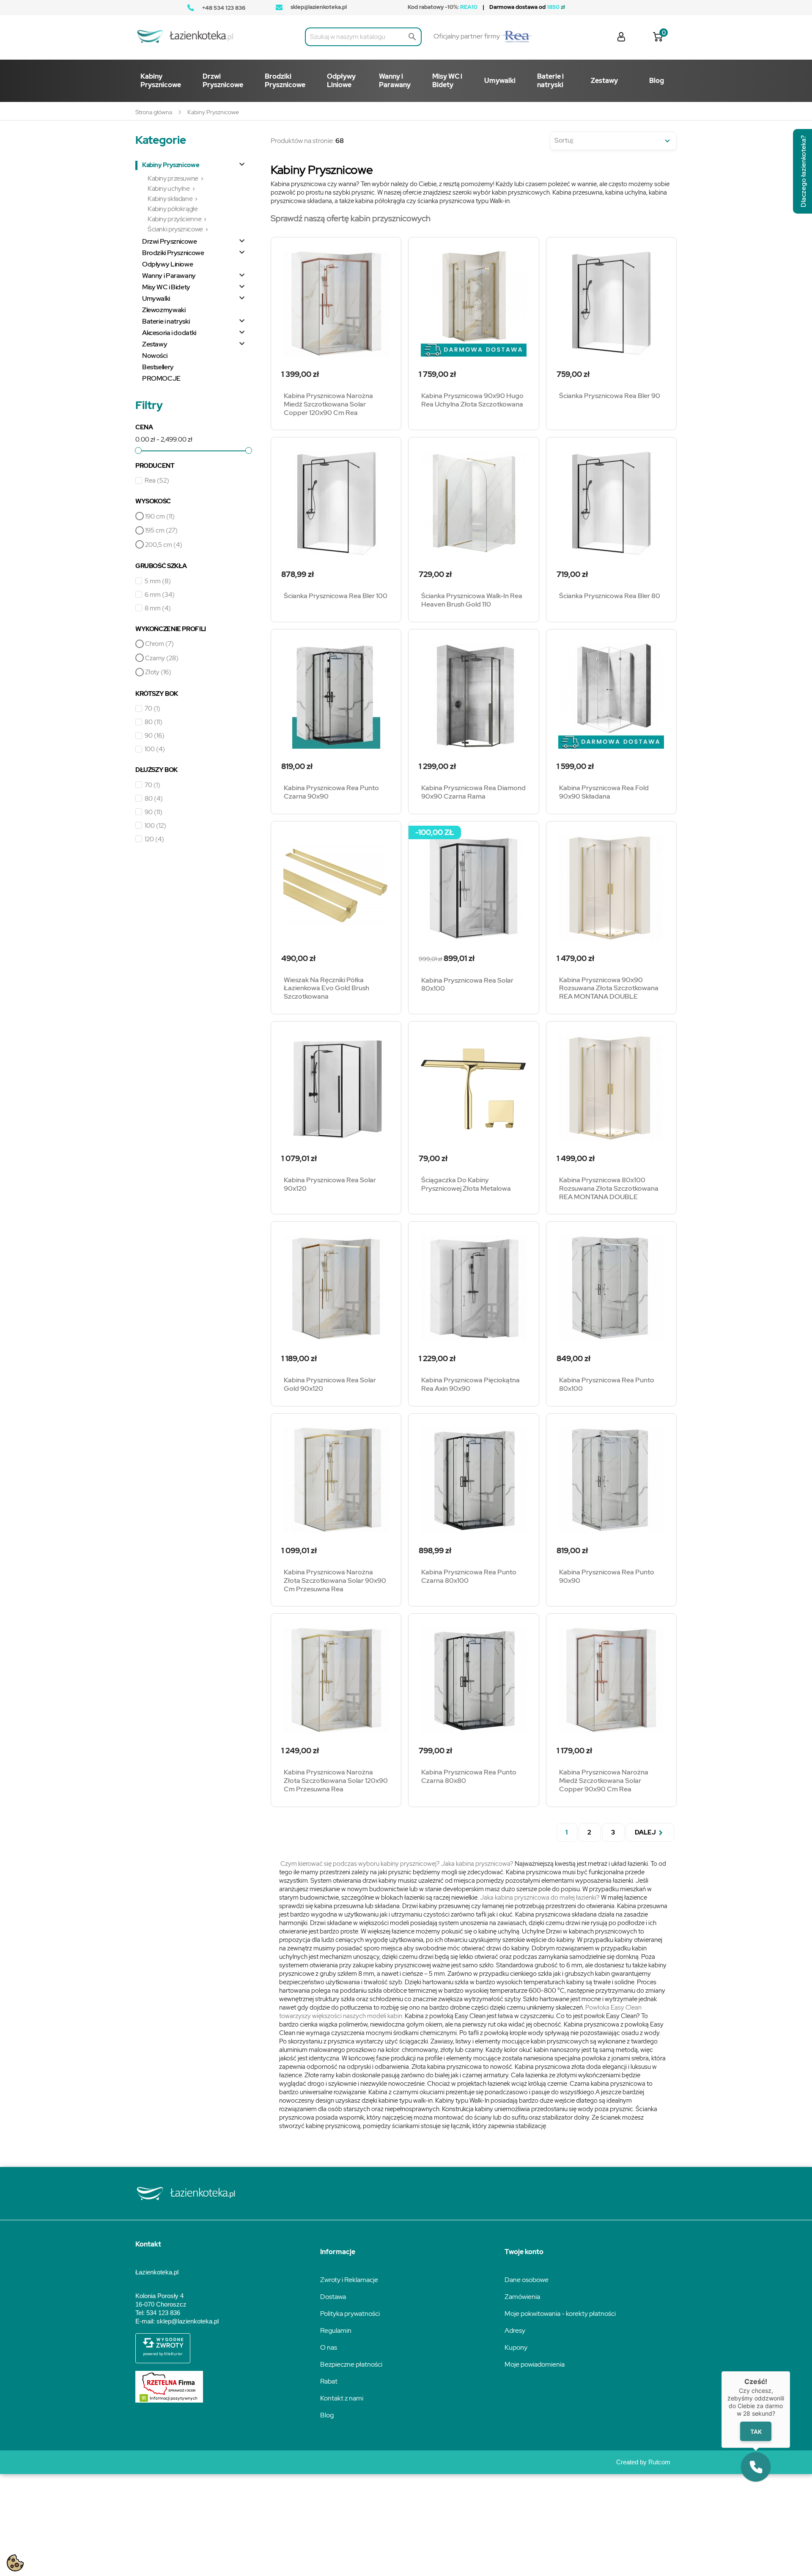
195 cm (161, 530)
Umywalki (156, 299)
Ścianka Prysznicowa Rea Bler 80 (610, 596)
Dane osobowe (527, 2280)
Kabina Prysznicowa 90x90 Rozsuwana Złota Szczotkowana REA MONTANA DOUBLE (609, 988)
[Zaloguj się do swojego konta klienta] (621, 36)
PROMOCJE (161, 379)
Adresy (515, 2330)
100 (155, 749)
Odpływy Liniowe (167, 264)
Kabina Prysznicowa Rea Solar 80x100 (467, 985)
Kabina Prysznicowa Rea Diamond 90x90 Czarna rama (473, 792)
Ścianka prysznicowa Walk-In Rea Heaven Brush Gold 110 (472, 600)
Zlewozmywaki (164, 310)
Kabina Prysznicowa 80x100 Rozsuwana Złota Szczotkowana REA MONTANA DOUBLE (609, 1188)
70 (152, 709)
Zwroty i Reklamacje (349, 2280)
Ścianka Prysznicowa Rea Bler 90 (610, 396)
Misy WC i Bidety (166, 287)
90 (155, 736)
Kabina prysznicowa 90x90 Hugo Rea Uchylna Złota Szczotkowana (472, 400)
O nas (329, 2347)
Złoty (158, 672)
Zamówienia (522, 2297)
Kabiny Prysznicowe (171, 165)
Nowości (155, 356)
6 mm (160, 595)
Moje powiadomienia (535, 2364)
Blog (327, 2415)
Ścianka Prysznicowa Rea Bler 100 (336, 596)
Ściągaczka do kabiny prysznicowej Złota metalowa (466, 1184)
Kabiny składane (170, 199)
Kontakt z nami (342, 2398)
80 (154, 722)
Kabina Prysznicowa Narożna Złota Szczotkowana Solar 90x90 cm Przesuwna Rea (335, 1580)
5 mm (158, 581)
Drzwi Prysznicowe (170, 242)
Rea (157, 481)
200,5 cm (164, 545)
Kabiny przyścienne (174, 219)
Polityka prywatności (350, 2314)
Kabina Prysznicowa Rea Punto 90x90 (607, 1576)
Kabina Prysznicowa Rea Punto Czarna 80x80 (469, 1776)
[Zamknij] (790, 2371)
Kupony (516, 2347)
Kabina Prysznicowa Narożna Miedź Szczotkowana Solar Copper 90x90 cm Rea (604, 1781)
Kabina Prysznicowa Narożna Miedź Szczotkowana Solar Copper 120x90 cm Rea (328, 404)
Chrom (159, 644)
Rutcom (659, 2462)
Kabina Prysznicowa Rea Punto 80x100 (607, 1384)
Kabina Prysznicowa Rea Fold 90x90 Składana (604, 792)
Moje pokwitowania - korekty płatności (560, 2314)
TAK (756, 2432)
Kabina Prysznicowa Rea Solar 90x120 (330, 1184)
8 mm (158, 608)
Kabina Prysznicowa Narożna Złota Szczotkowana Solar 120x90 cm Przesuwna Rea (336, 1781)
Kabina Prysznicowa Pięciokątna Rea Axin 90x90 (470, 1384)
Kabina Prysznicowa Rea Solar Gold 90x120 (330, 1384)
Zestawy (155, 344)
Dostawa (333, 2297)
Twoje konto (524, 2252)
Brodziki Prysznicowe (173, 253)
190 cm (160, 516)
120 (154, 839)
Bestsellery (158, 367)
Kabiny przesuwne (173, 178)
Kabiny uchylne (169, 188)
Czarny (162, 658)
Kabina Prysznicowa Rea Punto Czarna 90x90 (331, 792)
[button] (756, 2467)
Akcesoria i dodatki (169, 333)
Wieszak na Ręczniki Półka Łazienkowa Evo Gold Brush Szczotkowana (326, 988)
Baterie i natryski (166, 321)
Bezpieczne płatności (351, 2364)
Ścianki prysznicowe (175, 229)
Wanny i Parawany (169, 276)
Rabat (329, 2381)
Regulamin (336, 2330)
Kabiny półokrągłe (173, 209)
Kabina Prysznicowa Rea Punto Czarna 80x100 (469, 1576)
